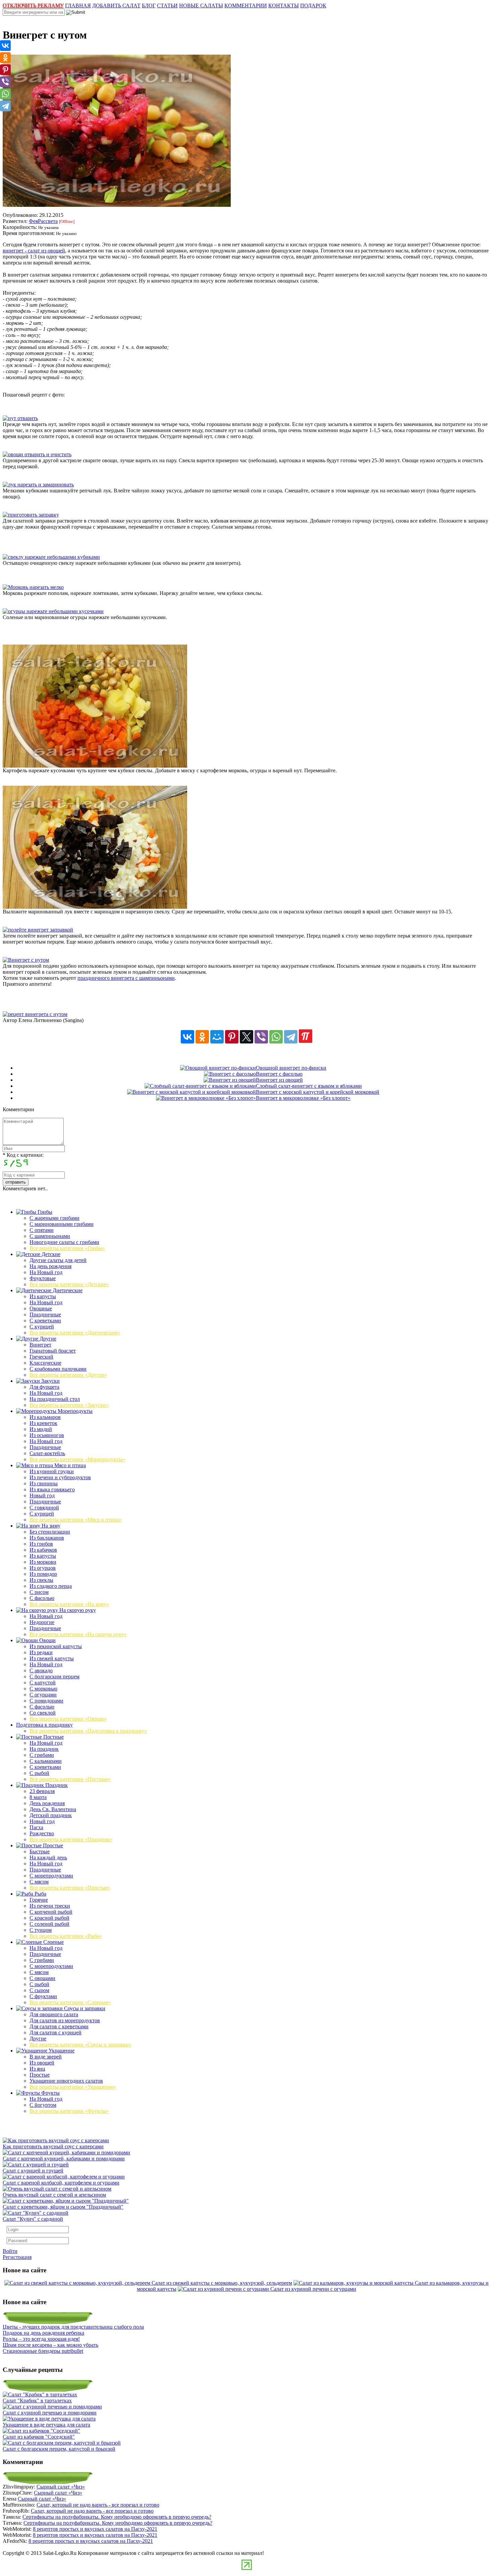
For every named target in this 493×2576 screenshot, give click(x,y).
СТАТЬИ (167, 6)
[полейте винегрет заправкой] (38, 930)
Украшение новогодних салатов (66, 2081)
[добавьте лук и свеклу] (95, 907)
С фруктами (43, 1996)
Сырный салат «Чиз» (61, 2487)
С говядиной (44, 1508)
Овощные (41, 1308)
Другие (47, 1339)
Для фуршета (44, 1387)
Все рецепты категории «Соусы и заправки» (80, 2045)
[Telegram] (291, 1037)
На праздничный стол (55, 1399)
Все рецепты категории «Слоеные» (70, 2002)
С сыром (39, 1990)
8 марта (38, 1797)
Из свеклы (41, 1580)
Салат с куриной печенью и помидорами (50, 2413)
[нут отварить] (20, 418)
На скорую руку (77, 1610)
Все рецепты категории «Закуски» (69, 1405)
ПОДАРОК (313, 6)
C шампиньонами (50, 1236)
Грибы (44, 1212)
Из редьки (41, 1652)
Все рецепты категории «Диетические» (75, 1333)
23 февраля (42, 1791)
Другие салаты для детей (58, 1260)
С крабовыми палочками (58, 1369)
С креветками (45, 1321)
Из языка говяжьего (52, 1489)
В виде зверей (46, 2057)
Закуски (50, 1381)
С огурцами (43, 1695)
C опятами (42, 1230)
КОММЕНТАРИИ (246, 6)
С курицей (42, 1327)
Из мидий (41, 1429)
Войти (10, 2251)
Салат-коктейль (47, 1453)
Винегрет (40, 1345)
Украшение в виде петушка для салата (46, 2425)
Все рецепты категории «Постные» (70, 1779)
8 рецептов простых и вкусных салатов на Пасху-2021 (95, 2529)
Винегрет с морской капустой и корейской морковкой (318, 1092)
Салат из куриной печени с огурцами (313, 2289)
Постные (53, 1737)
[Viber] (261, 1037)
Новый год (42, 1495)
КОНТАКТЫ (284, 6)
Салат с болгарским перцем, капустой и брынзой (59, 2449)
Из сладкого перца (51, 1586)
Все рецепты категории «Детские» (69, 1284)
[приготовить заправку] (31, 515)
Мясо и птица (69, 1465)
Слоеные (53, 1942)
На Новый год (46, 1272)
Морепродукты (74, 1411)
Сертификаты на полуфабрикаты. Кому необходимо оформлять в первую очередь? (117, 2517)
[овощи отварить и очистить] (37, 454)
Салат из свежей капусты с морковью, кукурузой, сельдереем (222, 2283)
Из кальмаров (45, 1417)
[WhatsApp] (276, 1037)
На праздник (44, 1749)
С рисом (39, 1592)
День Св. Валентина (53, 1809)
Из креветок (43, 1423)
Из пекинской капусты (56, 1646)
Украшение (61, 2051)
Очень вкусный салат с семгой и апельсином (54, 2195)
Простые (52, 1845)
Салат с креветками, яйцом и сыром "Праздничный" (63, 2207)
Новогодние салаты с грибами (64, 1242)
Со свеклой (43, 1713)
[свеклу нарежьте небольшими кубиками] (51, 557)
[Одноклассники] (202, 1037)
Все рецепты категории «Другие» (68, 1375)
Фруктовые (43, 1278)
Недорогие (42, 1622)
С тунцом (41, 1930)
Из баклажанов (47, 1538)
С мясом (39, 1882)
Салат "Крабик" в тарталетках (37, 2401)
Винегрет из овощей (279, 1080)
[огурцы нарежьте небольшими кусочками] (53, 611)
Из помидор (43, 1574)
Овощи (47, 1640)
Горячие (39, 1900)
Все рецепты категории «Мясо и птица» (76, 1520)
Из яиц (37, 2069)
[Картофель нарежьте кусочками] (95, 766)
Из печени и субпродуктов (60, 1477)
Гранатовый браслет (53, 1351)
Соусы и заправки (84, 2008)
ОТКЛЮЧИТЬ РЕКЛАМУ (33, 6)
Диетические (67, 1290)
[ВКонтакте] (187, 1037)
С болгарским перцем (54, 1676)
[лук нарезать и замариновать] (38, 485)
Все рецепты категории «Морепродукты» (77, 1459)
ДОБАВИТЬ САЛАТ (116, 6)
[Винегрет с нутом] (26, 960)
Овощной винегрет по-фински (291, 1068)
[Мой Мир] (217, 1037)
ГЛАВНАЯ (78, 6)
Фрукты (50, 2093)
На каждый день (48, 1858)
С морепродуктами (51, 1876)
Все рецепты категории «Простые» (70, 1888)
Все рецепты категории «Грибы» (67, 1248)
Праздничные (45, 1314)
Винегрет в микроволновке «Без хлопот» (303, 1098)
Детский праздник (51, 1815)
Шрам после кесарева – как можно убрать (50, 2345)
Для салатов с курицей (56, 2032)
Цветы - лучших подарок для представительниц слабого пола (73, 2327)
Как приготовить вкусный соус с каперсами (53, 2146)
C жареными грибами (54, 1218)
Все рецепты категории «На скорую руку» (78, 1634)
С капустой (43, 1683)
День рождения (47, 1803)
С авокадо (41, 1670)
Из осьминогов (47, 1435)
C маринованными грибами (62, 1224)
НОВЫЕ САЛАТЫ (201, 6)
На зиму (50, 1526)
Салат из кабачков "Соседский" (39, 2437)
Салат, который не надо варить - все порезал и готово (98, 2505)
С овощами (42, 1978)
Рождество (42, 1833)
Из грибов (41, 1544)
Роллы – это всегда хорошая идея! (41, 2339)
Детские (50, 1254)
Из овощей (42, 2063)
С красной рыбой (49, 1918)
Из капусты (43, 1296)
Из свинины (44, 1483)
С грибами (42, 1755)
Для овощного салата (54, 2014)
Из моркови (43, 1562)
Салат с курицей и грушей (33, 2171)
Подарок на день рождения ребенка (43, 2333)
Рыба (40, 1894)
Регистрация (17, 2257)
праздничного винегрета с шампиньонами (126, 978)
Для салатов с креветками (59, 2026)
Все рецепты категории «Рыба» (66, 1936)
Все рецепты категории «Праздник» (71, 1839)
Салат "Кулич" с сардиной (33, 2219)
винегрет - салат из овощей (34, 251)
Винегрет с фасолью (279, 1074)
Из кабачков (43, 1550)
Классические (45, 1363)
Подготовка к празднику (44, 1725)
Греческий (41, 1357)
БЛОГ (149, 6)
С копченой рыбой (51, 1912)
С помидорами (46, 1701)
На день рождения (50, 1266)
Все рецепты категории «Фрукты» (69, 2111)
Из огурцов (43, 1568)
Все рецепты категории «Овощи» (68, 1719)
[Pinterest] (232, 1037)
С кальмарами (46, 1761)
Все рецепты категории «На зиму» (69, 1604)
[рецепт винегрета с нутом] (35, 1014)
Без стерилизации (50, 1532)
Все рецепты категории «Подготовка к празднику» (88, 1731)
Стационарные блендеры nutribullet (43, 2351)
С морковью (43, 1689)
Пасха (36, 1827)
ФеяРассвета (43, 221)
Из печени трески (50, 1906)
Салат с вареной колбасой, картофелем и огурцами (61, 2183)
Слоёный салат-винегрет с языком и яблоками (309, 1086)
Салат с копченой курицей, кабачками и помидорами (64, 2159)
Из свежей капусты (52, 1658)
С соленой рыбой (49, 1924)
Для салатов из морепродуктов (65, 2020)
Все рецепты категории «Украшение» (73, 2087)
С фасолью (42, 1598)
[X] (246, 1037)
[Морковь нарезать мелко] (33, 587)
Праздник (56, 1785)
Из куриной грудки (52, 1471)
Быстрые (40, 1851)
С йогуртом (43, 2105)
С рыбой (39, 1773)
